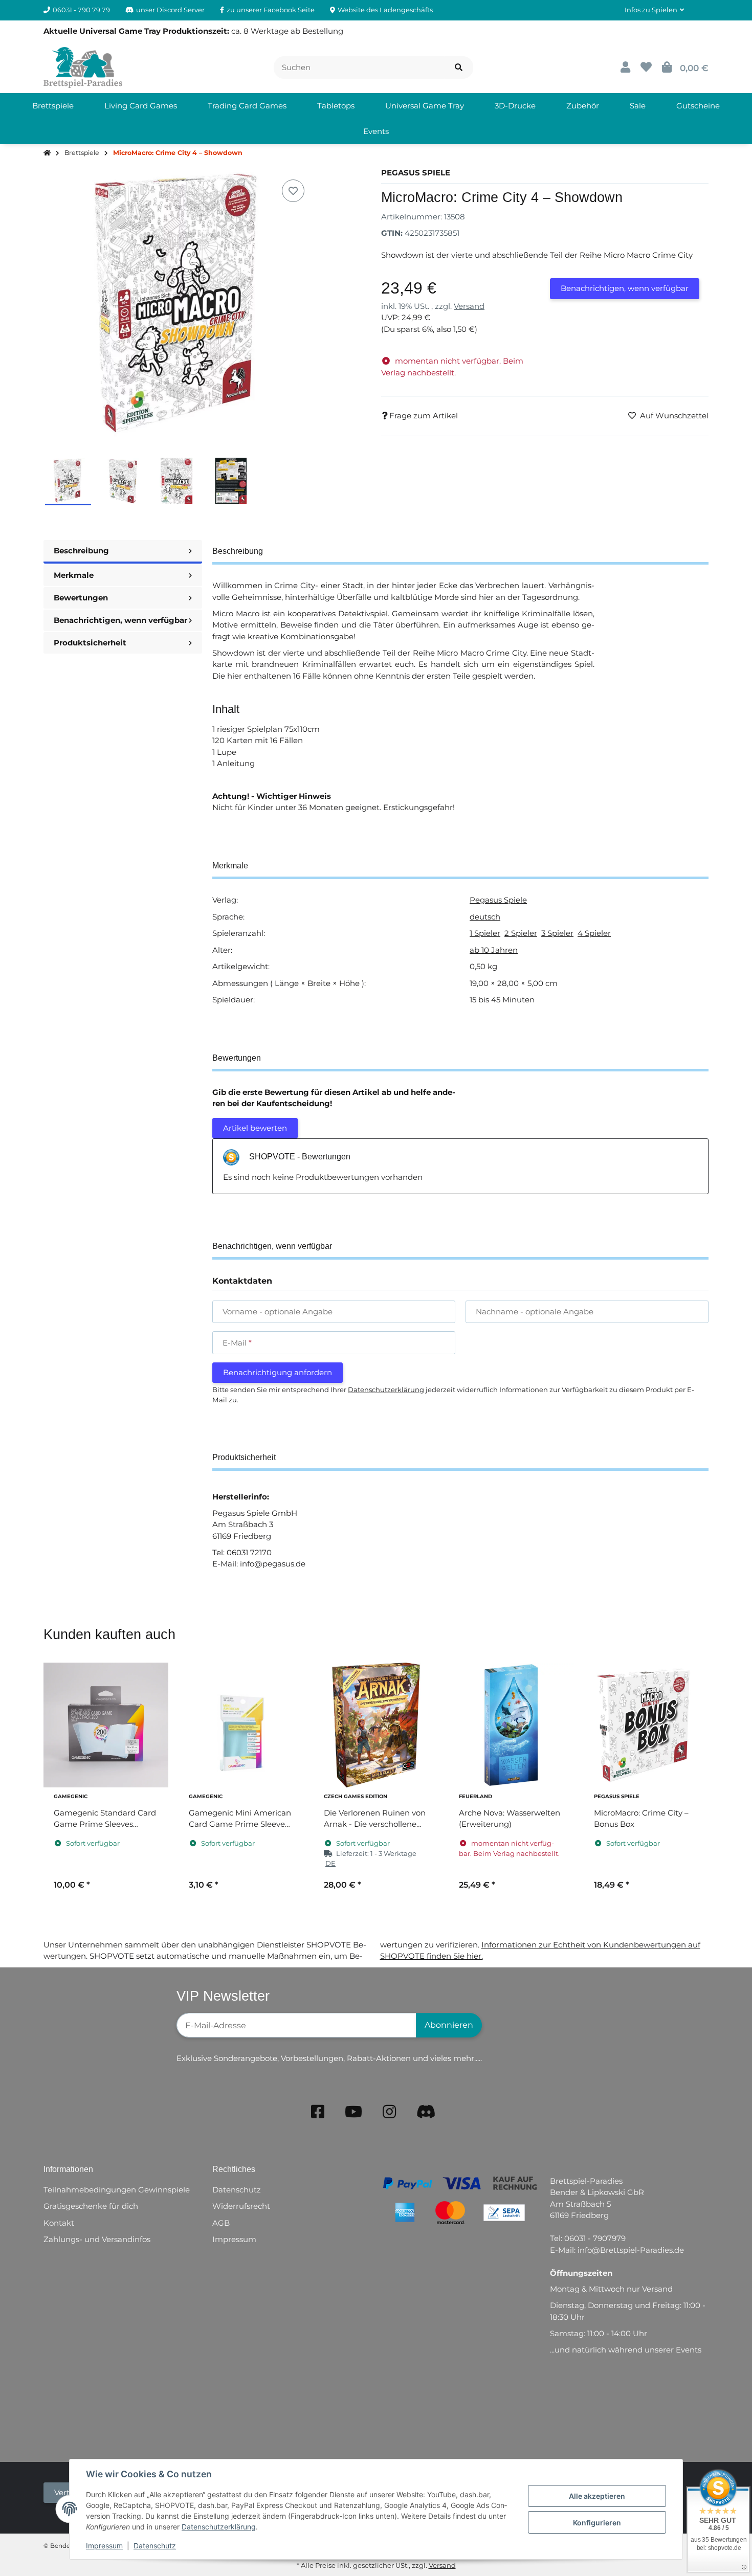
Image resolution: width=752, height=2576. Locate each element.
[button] (654, 10)
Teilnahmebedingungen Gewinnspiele (117, 2190)
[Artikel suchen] (459, 68)
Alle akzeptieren (597, 2496)
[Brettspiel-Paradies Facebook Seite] (318, 2112)
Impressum (104, 2546)
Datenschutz (155, 2546)
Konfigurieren (597, 2523)
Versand (469, 306)
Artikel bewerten (255, 1128)
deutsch (485, 917)
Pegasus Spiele (498, 900)
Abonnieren (449, 2025)
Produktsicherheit (90, 643)
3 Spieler (557, 933)
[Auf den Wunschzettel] (293, 191)
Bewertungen (81, 598)
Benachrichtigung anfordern (278, 1372)
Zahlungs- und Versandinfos (97, 2239)
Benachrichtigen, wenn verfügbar (625, 288)
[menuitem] (53, 106)
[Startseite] (47, 153)
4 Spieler (594, 933)
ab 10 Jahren (494, 950)
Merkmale (74, 575)
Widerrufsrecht (241, 2206)
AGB (221, 2223)
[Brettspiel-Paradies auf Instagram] (389, 2112)
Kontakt (59, 2223)
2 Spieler (521, 933)
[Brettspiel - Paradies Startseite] (83, 67)
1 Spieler (485, 933)
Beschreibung (81, 551)
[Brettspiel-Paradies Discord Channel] (426, 2112)
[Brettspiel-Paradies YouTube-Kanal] (353, 2112)
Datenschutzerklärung (219, 2527)
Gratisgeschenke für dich (91, 2206)
